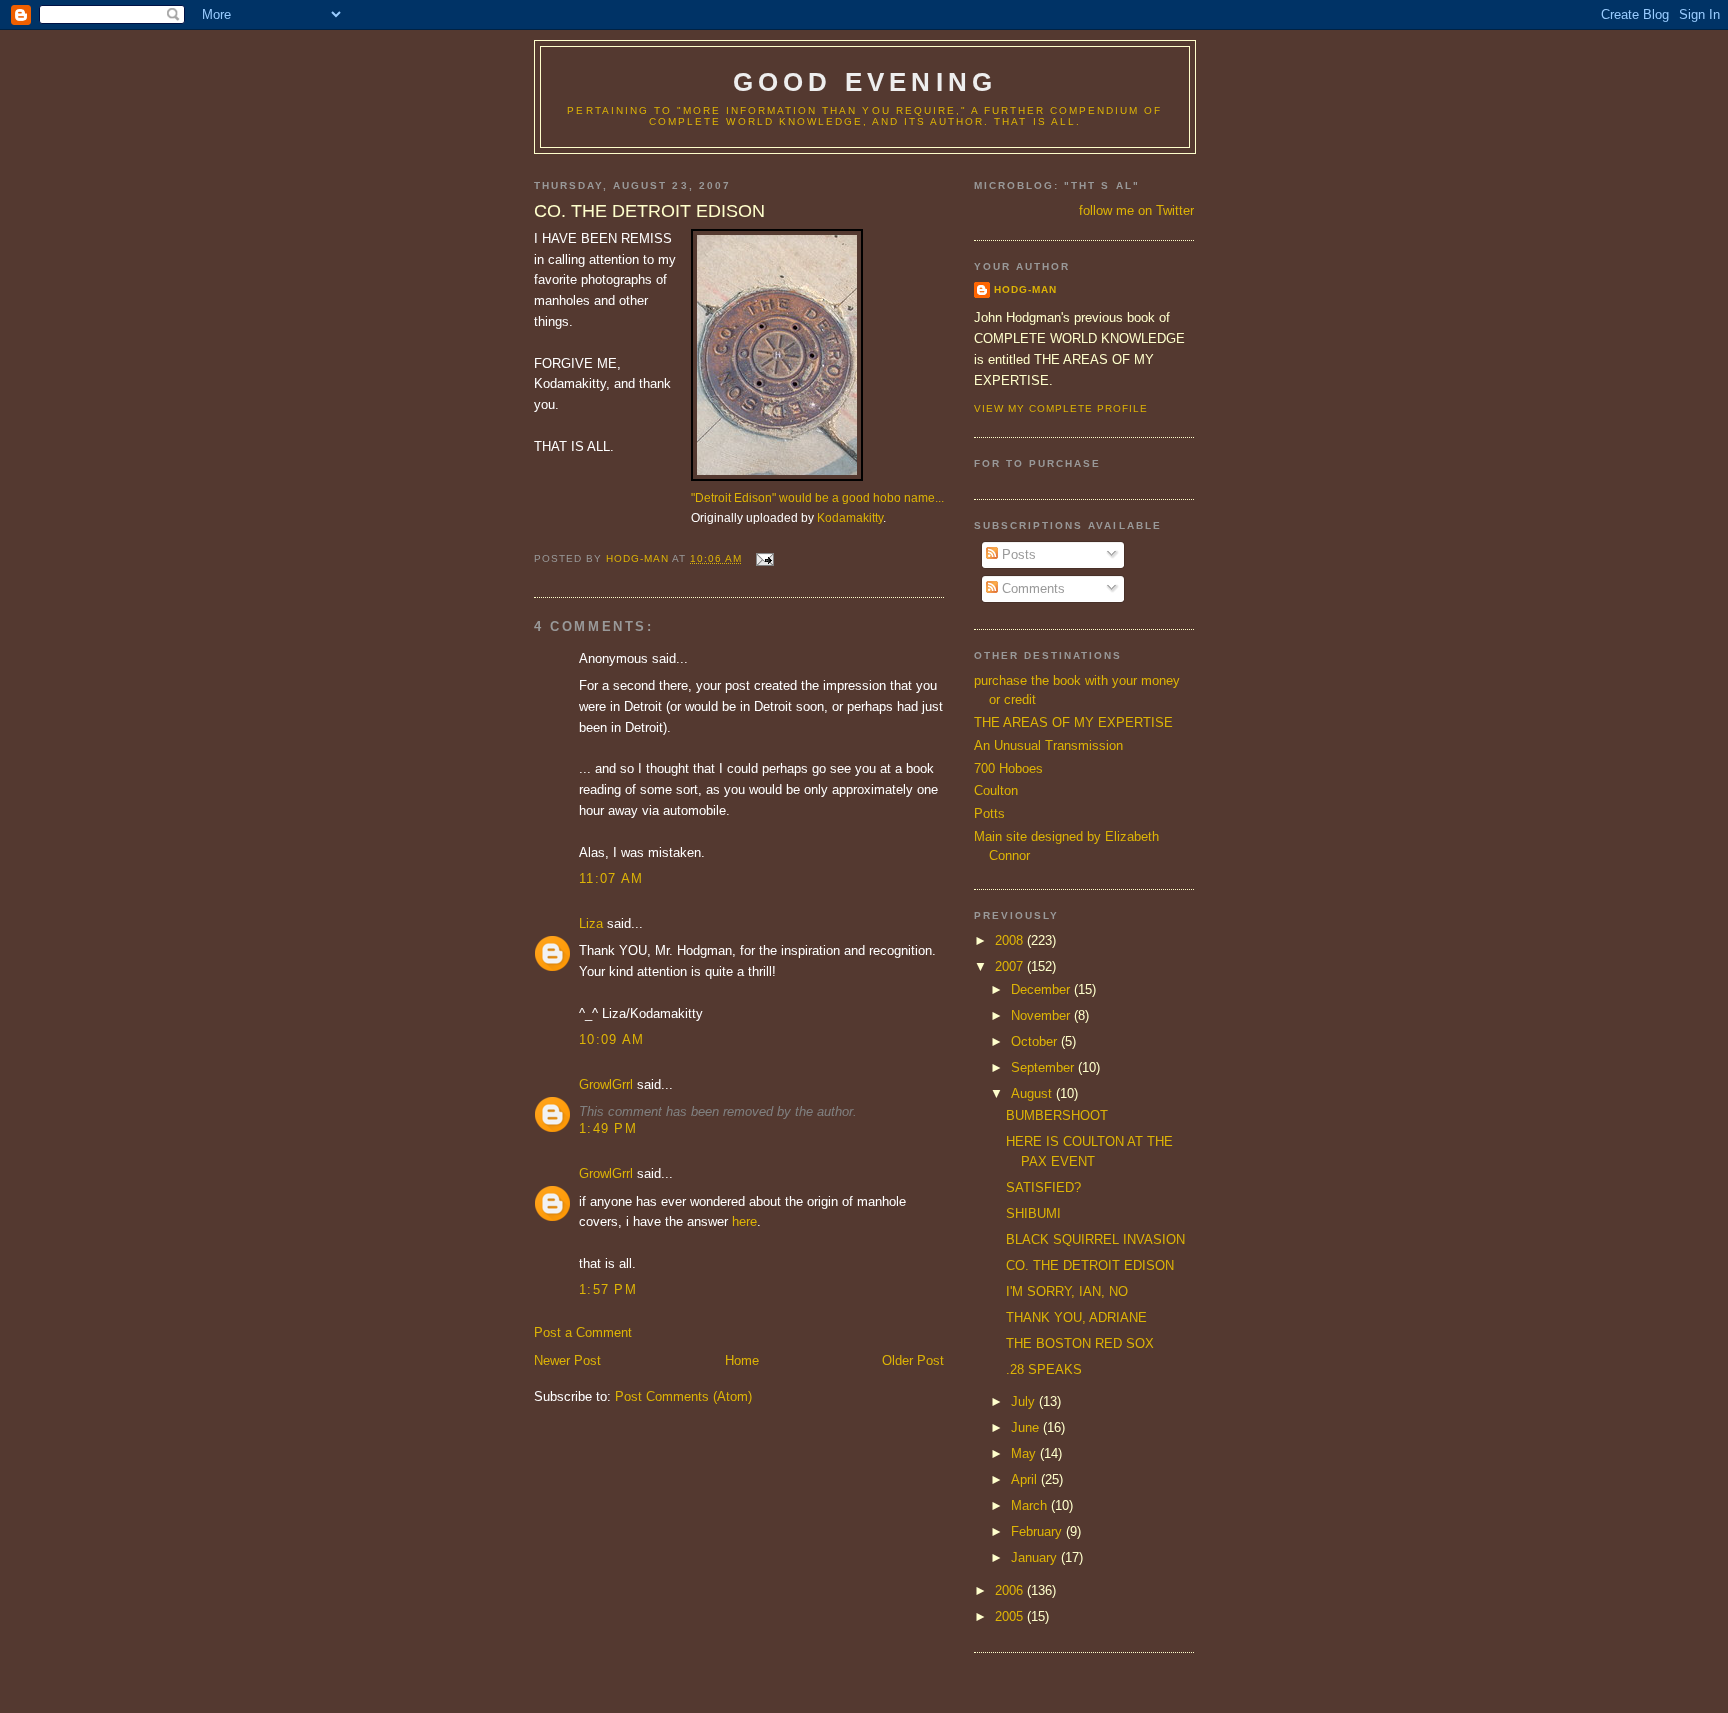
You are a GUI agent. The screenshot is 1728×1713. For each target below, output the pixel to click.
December (1042, 989)
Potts (989, 813)
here (744, 1221)
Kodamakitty (850, 517)
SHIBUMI (1033, 1213)
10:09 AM (611, 1039)
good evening (865, 82)
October (1036, 1041)
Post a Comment (583, 1332)
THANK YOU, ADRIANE (1076, 1317)
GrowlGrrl (606, 1084)
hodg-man (1025, 289)
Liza (591, 923)
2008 (1011, 940)
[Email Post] (763, 558)
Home (742, 1360)
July (1025, 1401)
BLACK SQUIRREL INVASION (1095, 1239)
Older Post (913, 1360)
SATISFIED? (1043, 1187)
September (1044, 1067)
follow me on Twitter (1136, 210)
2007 (1011, 966)
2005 (1011, 1616)
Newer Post (567, 1360)
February (1038, 1531)
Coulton (996, 790)
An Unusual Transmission (1048, 745)
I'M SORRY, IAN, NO (1067, 1291)
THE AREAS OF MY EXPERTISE (1073, 722)
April (1026, 1479)
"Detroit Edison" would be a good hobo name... (817, 497)
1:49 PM (608, 1128)
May (1025, 1453)
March (1031, 1505)
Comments (1031, 588)
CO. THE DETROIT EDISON (1090, 1265)
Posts (1017, 554)
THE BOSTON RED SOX (1080, 1343)
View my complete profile (1061, 408)
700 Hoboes (1008, 768)
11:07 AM (611, 878)
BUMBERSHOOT (1057, 1115)
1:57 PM (608, 1289)
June (1027, 1427)
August (1033, 1093)
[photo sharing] (777, 476)
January (1036, 1557)
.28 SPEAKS (1044, 1369)
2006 (1011, 1590)
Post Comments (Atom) (683, 1396)
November (1042, 1015)
